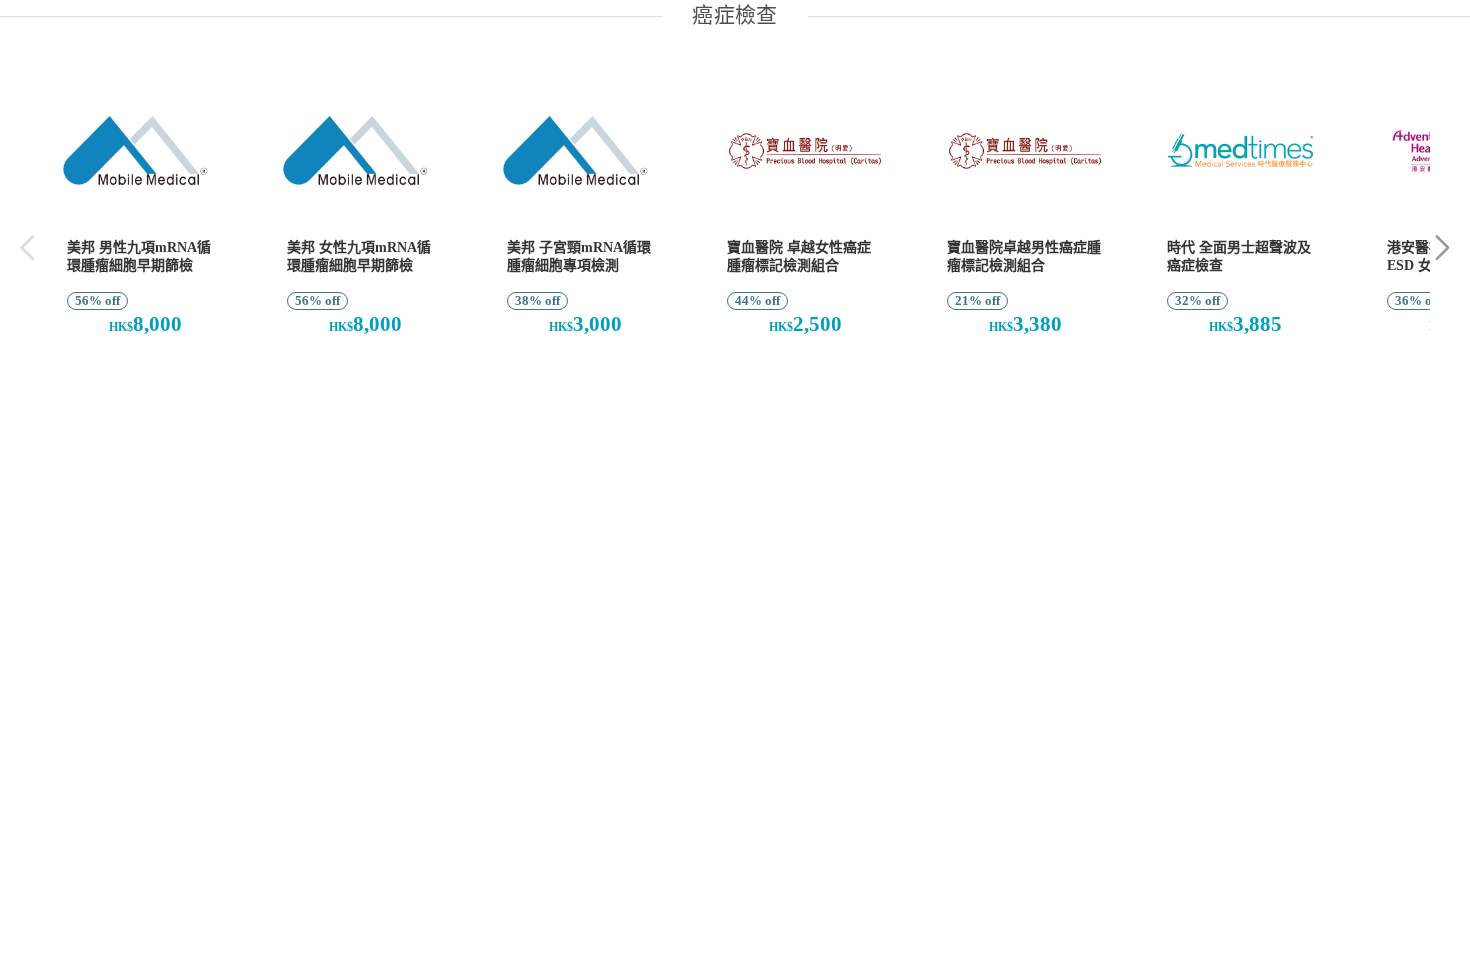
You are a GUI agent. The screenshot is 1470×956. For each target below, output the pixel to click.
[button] (1442, 247)
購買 (134, 377)
